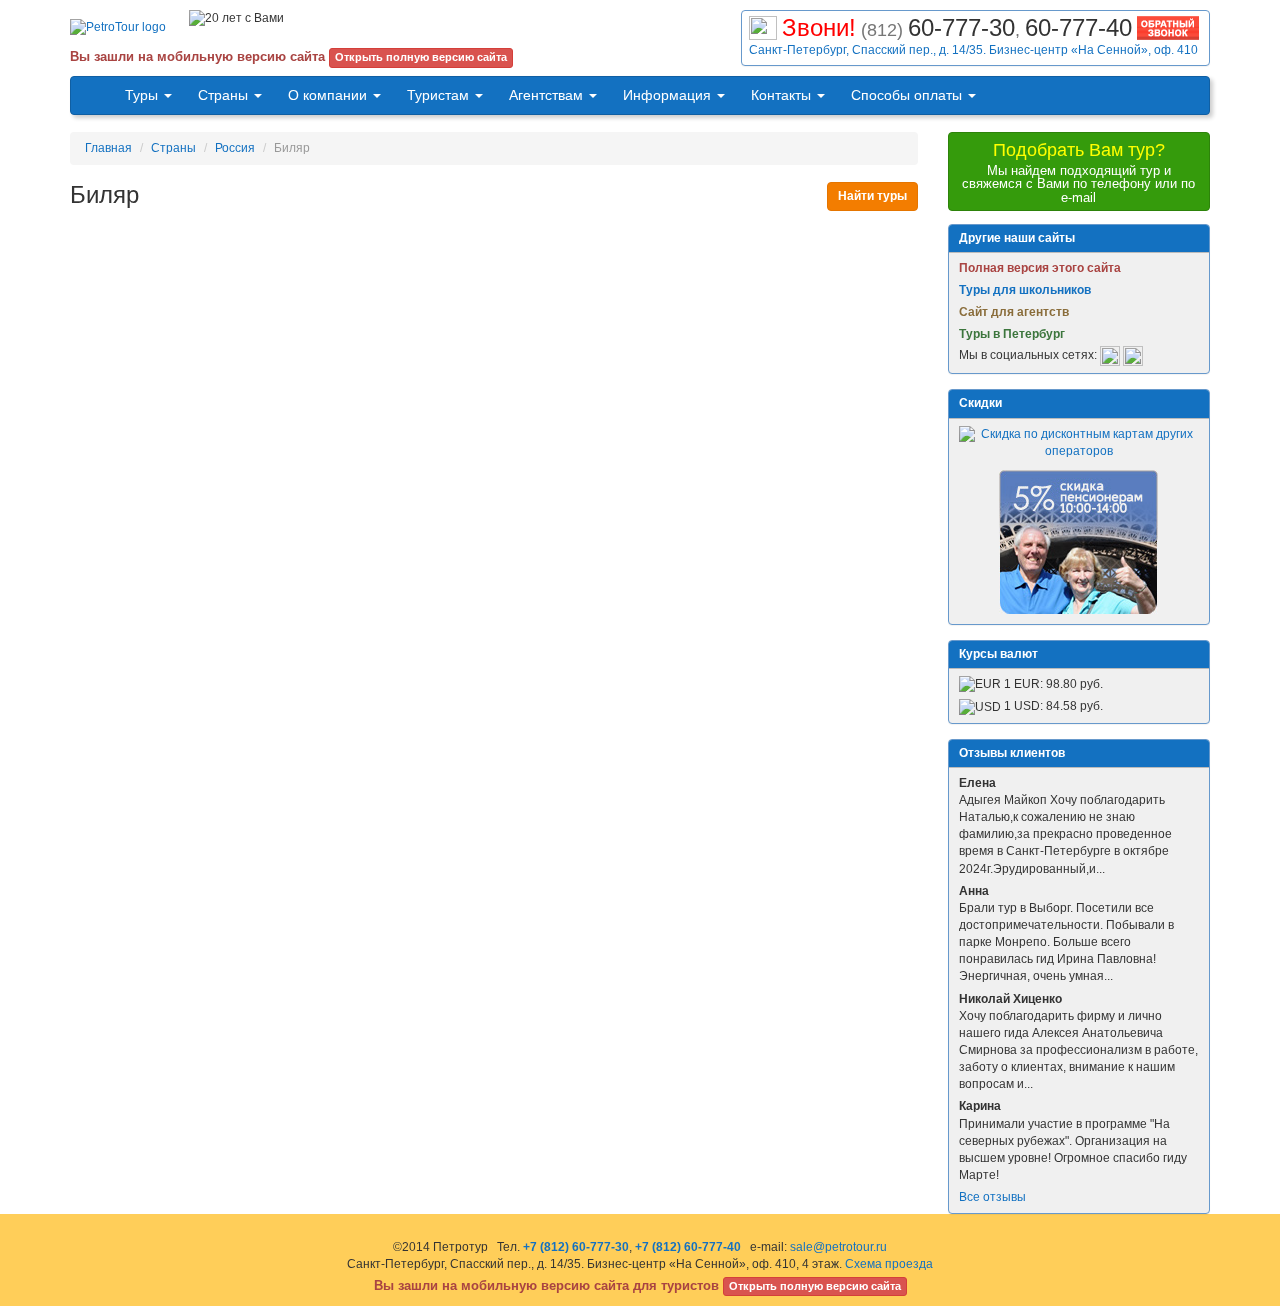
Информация (669, 95)
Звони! (819, 27)
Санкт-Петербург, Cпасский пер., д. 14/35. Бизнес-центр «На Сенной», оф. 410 (973, 50)
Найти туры (872, 196)
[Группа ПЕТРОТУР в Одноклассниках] (1133, 356)
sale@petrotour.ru (838, 1247)
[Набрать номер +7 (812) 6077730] (763, 25)
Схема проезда (889, 1264)
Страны (225, 95)
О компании (329, 95)
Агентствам (548, 95)
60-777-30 (961, 27)
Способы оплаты (908, 95)
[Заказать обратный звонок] (1168, 25)
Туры (143, 95)
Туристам (440, 95)
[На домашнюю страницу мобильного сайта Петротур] (91, 95)
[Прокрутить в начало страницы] (1265, 1289)
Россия (235, 148)
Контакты (783, 95)
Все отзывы (992, 1197)
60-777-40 (1078, 27)
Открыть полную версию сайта (421, 57)
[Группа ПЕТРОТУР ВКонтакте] (1110, 356)
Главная (108, 148)
